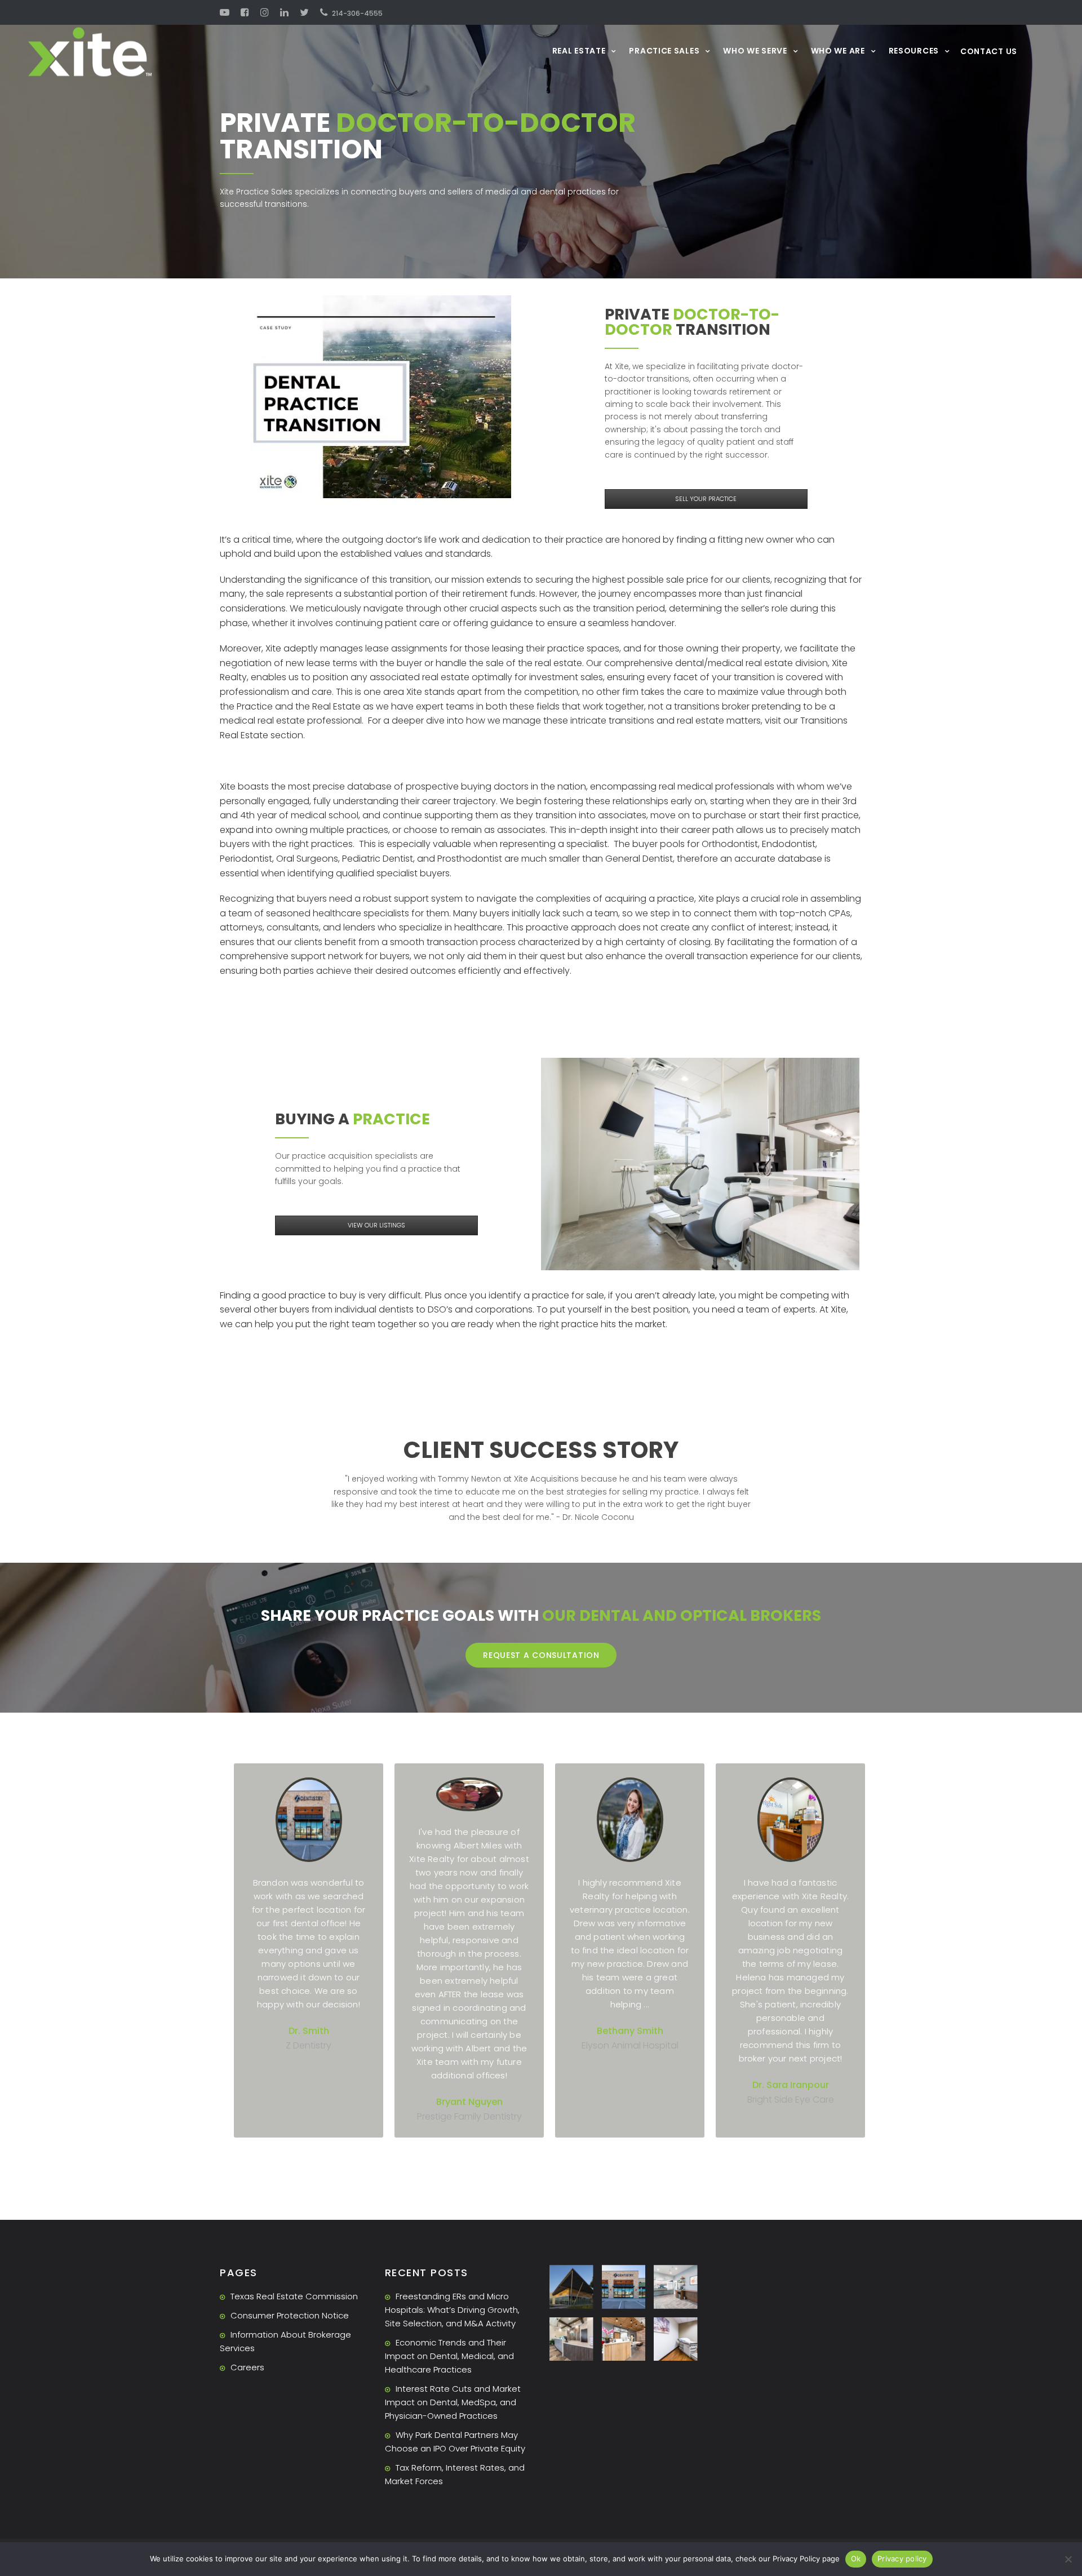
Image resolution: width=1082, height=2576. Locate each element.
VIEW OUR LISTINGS (376, 1225)
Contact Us (989, 51)
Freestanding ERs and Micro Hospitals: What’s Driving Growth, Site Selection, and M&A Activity (452, 2310)
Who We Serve (755, 50)
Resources (914, 50)
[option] (309, 1950)
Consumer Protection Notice (290, 2315)
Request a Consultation (541, 1655)
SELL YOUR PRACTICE (706, 499)
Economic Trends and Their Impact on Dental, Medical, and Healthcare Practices (449, 2356)
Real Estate (579, 50)
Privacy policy (902, 2559)
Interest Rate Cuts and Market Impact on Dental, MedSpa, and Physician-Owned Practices (453, 2402)
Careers (247, 2367)
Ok (856, 2559)
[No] (1068, 2559)
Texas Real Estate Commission (294, 2296)
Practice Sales (664, 50)
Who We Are (838, 50)
